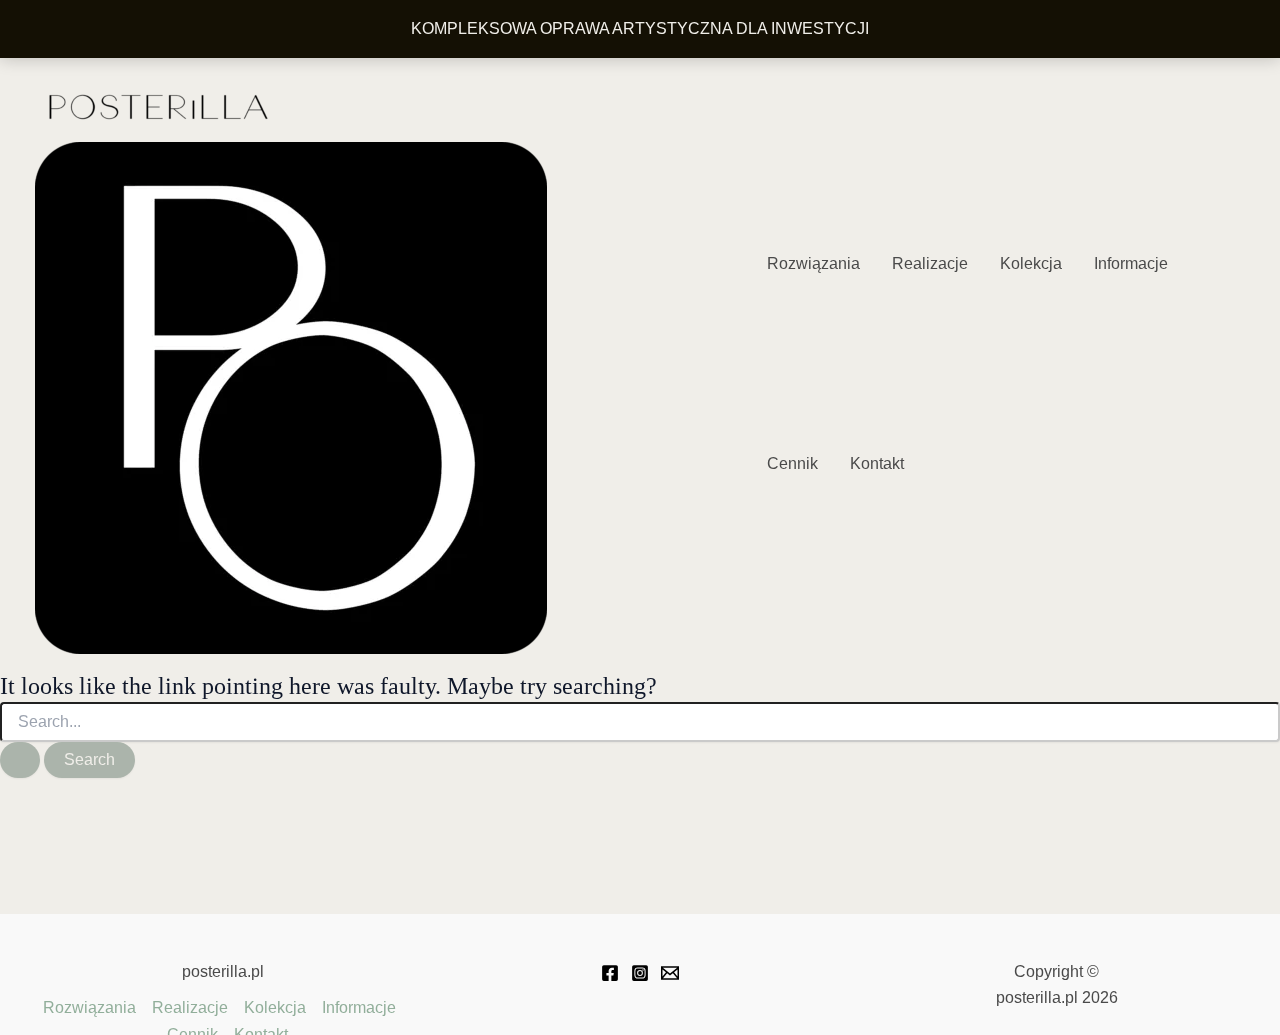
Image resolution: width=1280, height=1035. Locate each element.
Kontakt (877, 463)
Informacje (1131, 263)
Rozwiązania (813, 263)
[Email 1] (670, 973)
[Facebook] (610, 973)
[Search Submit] (20, 760)
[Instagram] (640, 973)
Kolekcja (1031, 263)
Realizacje (930, 263)
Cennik (792, 463)
